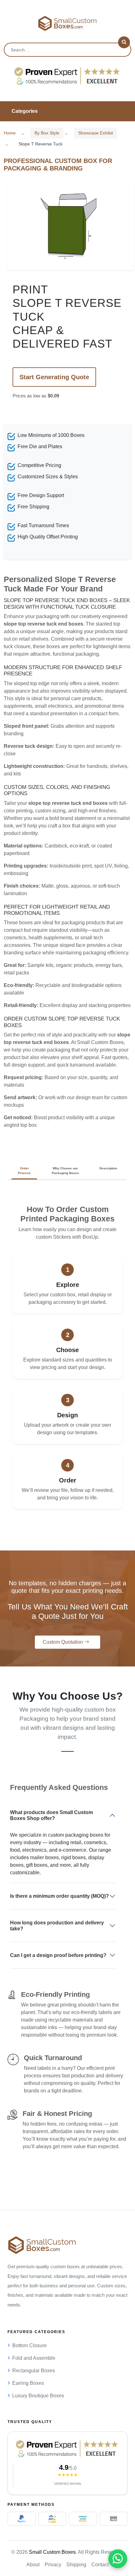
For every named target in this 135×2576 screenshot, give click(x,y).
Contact (100, 2565)
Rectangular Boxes (34, 2371)
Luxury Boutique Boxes (38, 2396)
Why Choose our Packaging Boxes (65, 1171)
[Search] (124, 42)
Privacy (53, 2565)
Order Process (24, 1171)
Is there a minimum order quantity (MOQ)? (59, 1896)
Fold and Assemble (34, 2358)
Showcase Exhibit (96, 133)
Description (108, 1168)
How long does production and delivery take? (57, 1926)
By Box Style (47, 133)
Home (10, 133)
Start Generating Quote (54, 377)
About (33, 2565)
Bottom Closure (30, 2345)
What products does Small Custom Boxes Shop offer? (51, 1815)
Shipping (76, 2565)
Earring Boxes (28, 2383)
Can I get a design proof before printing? (58, 1955)
